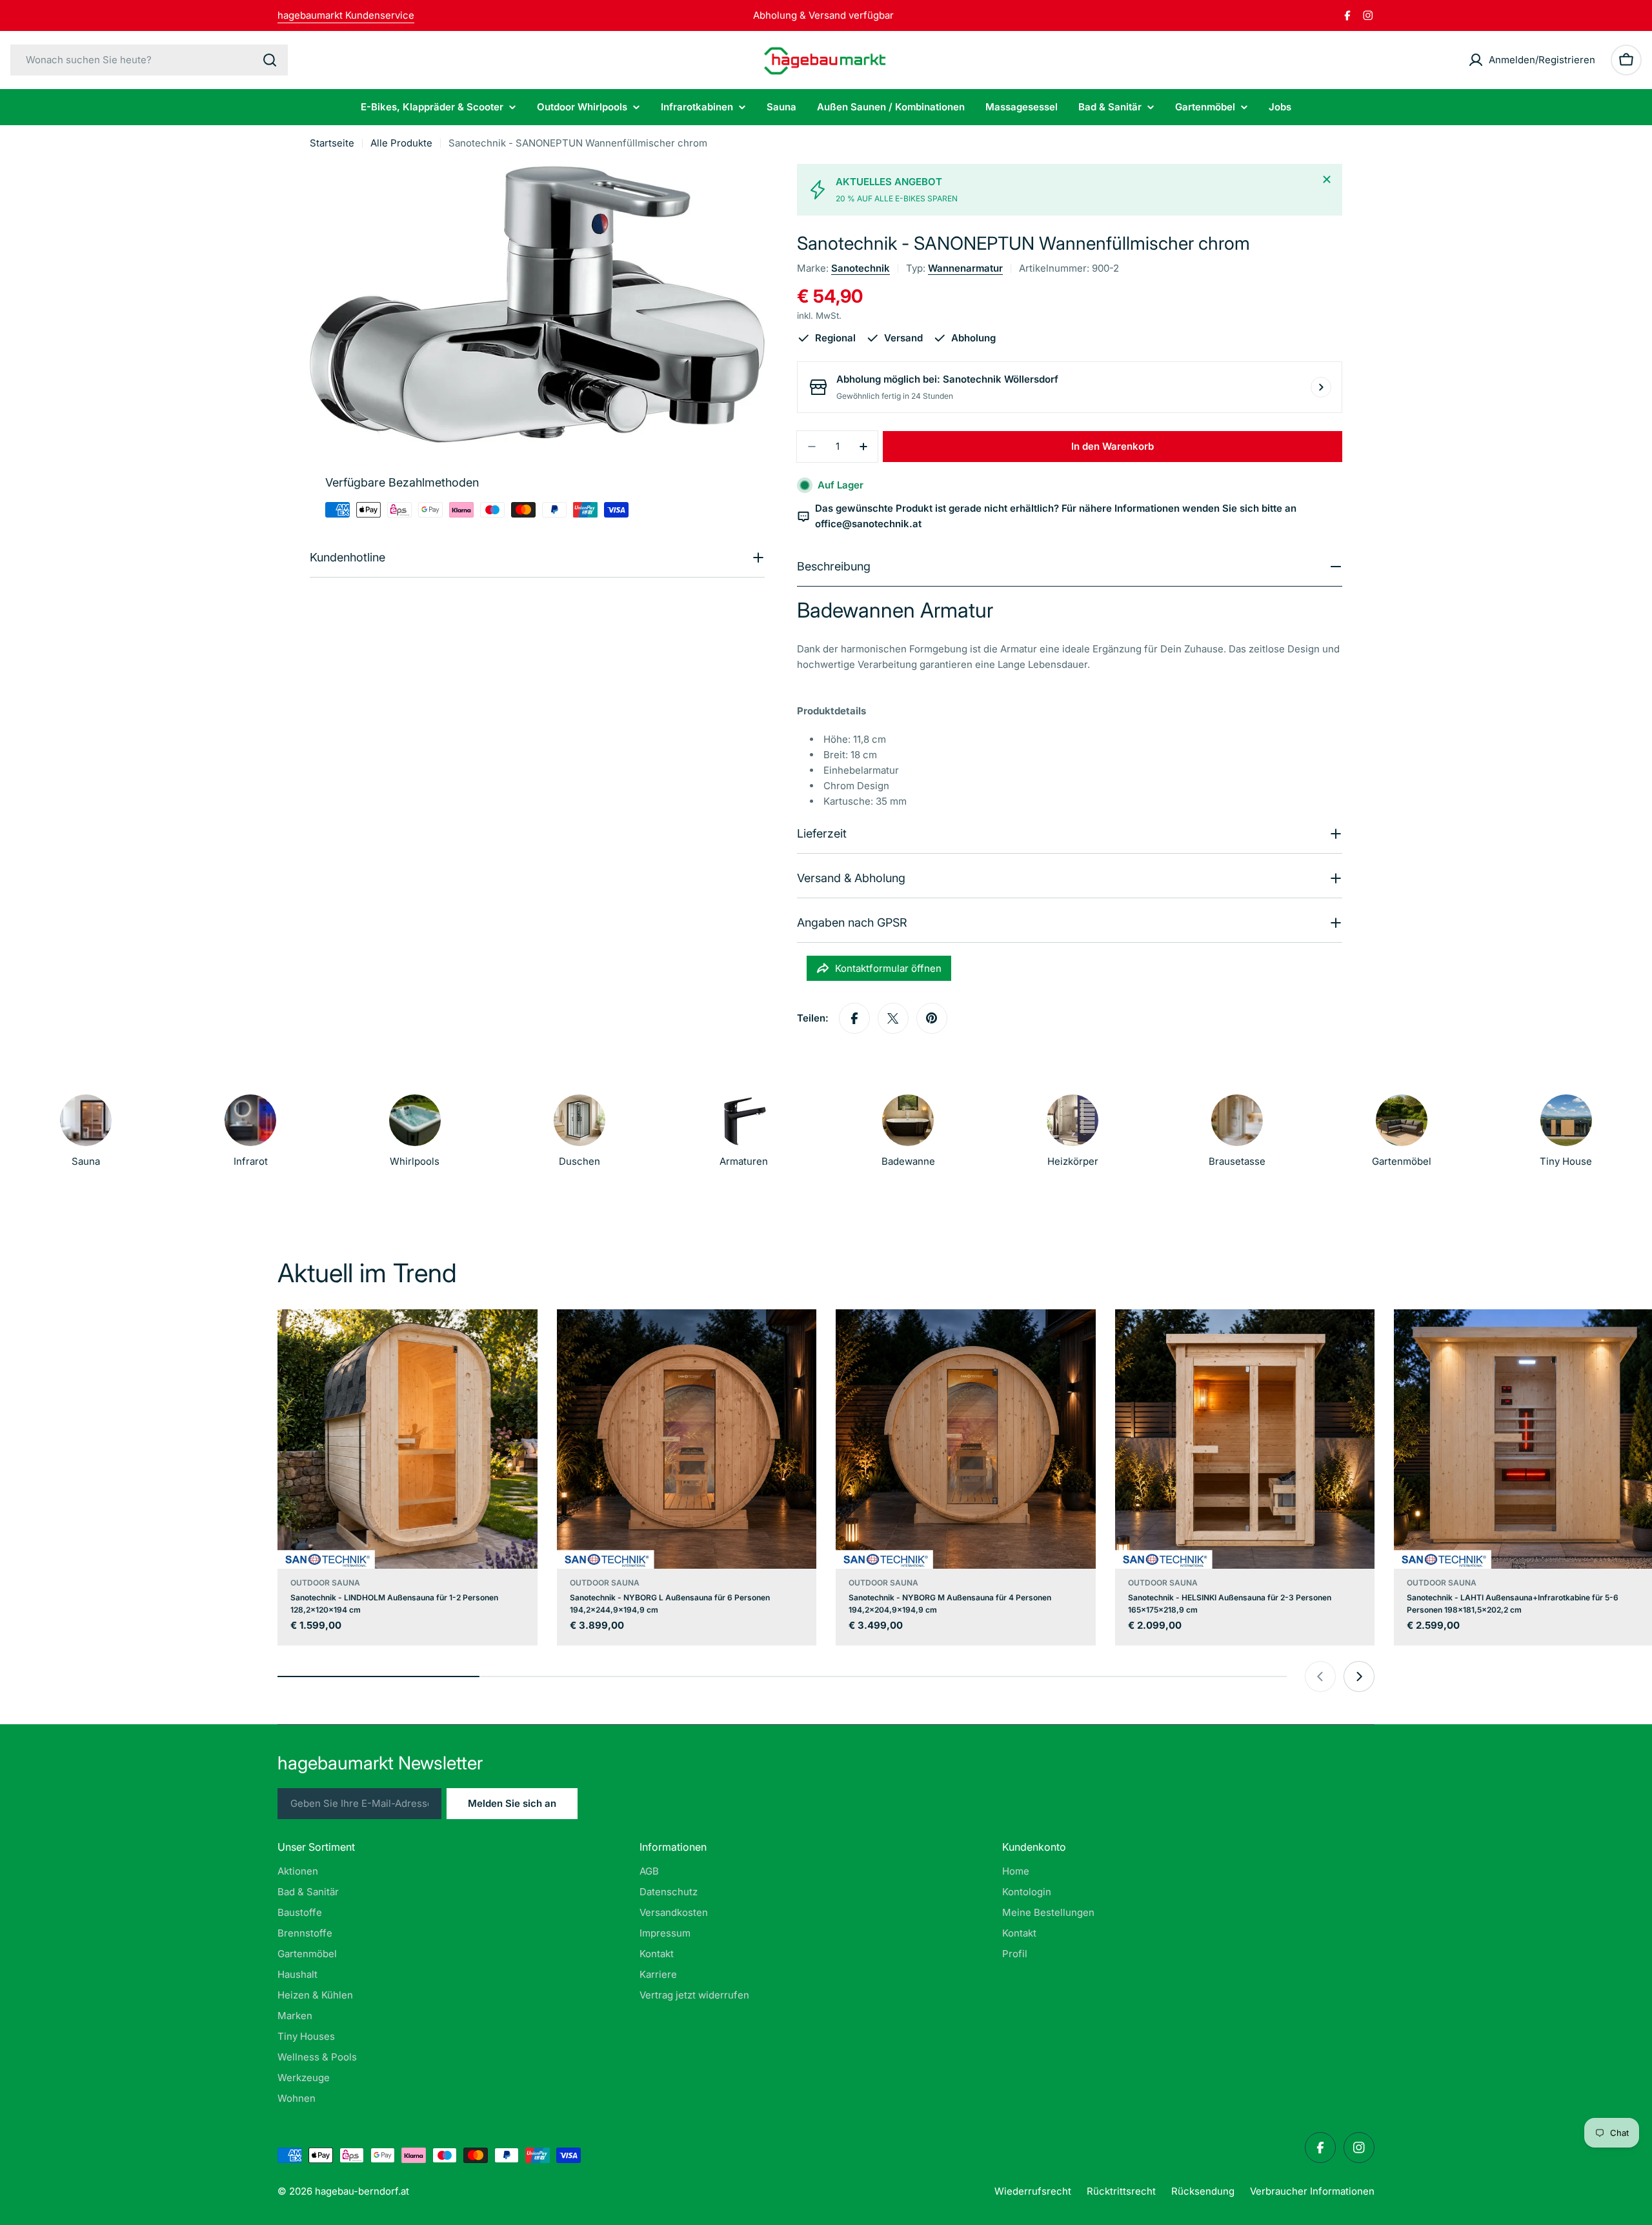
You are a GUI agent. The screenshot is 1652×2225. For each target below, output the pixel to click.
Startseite (332, 143)
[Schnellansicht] (519, 1338)
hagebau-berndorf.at (362, 2191)
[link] (1073, 1134)
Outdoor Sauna (325, 1583)
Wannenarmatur (965, 268)
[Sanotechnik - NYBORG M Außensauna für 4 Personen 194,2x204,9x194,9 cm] (966, 1439)
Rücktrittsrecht (1121, 2191)
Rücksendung (1203, 2191)
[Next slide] (1359, 1676)
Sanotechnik (861, 268)
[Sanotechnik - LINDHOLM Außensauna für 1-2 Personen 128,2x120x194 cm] (408, 1439)
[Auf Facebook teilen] (854, 1018)
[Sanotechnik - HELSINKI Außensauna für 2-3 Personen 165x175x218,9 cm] (1245, 1439)
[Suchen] (270, 60)
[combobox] (149, 60)
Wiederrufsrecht (1033, 2191)
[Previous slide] (1320, 1676)
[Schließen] (1327, 179)
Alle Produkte (401, 143)
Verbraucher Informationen (1312, 2191)
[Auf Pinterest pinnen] (932, 1018)
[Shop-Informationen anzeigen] (1321, 387)
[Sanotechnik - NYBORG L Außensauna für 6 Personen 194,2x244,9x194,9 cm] (687, 1439)
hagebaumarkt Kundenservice (346, 15)
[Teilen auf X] (893, 1018)
